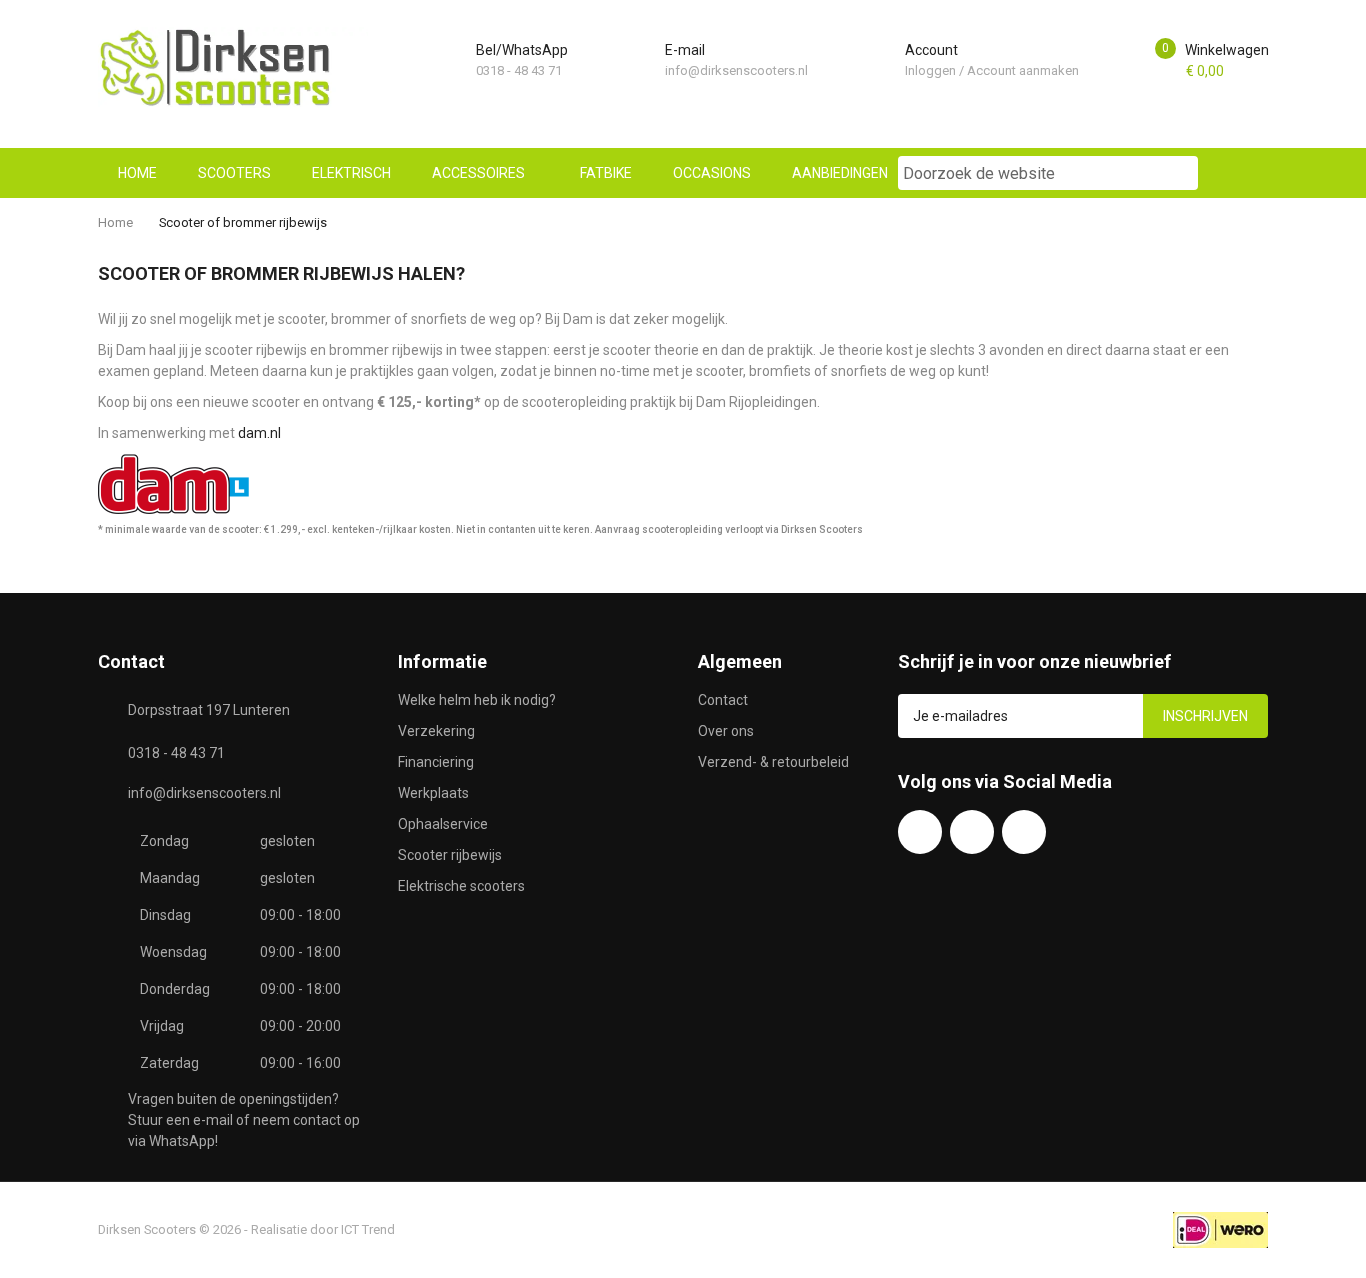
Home (115, 222)
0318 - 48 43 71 (519, 70)
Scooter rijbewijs (450, 855)
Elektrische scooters (461, 886)
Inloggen (930, 70)
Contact (723, 700)
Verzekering (436, 731)
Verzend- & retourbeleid (773, 762)
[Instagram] (1024, 832)
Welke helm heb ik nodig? (477, 700)
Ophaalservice (443, 824)
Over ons (726, 731)
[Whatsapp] (972, 832)
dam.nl (259, 433)
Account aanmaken (1023, 70)
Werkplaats (433, 793)
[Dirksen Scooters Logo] (233, 67)
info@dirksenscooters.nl (736, 70)
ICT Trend (368, 1229)
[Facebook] (920, 832)
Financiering (436, 762)
